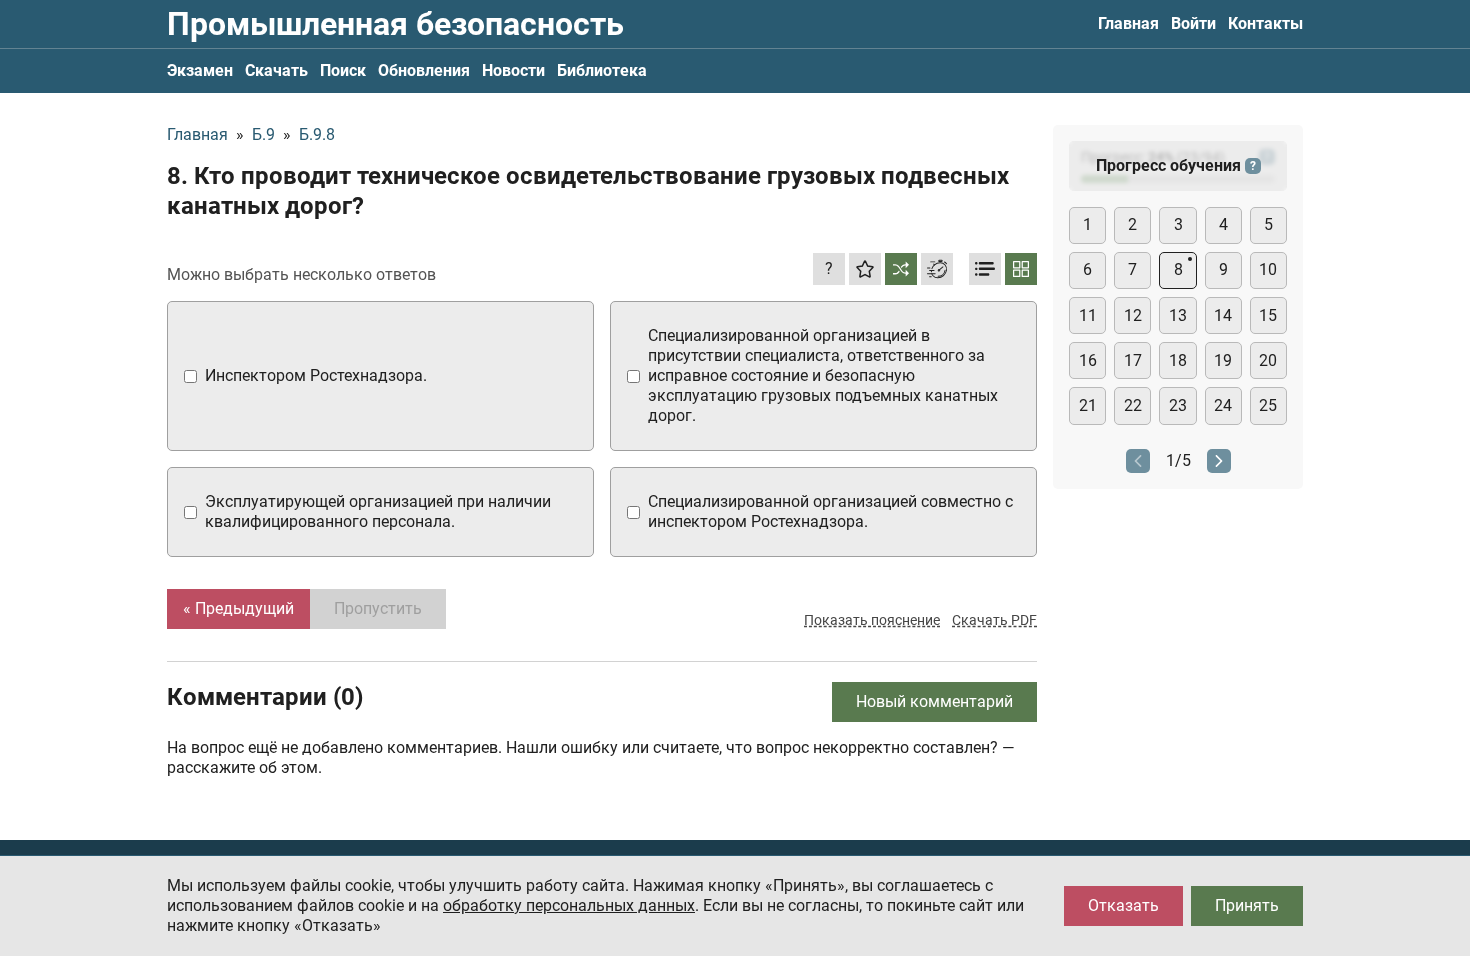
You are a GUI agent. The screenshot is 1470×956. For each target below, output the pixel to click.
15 (1268, 315)
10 (1268, 269)
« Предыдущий (238, 608)
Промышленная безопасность (395, 24)
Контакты (1265, 23)
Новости (513, 70)
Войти (1193, 23)
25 (1268, 405)
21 (1088, 405)
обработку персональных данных (569, 905)
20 (1268, 360)
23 (1178, 405)
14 (1223, 315)
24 (1223, 405)
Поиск (343, 70)
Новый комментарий (934, 701)
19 (1223, 360)
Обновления (424, 70)
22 (1133, 405)
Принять (1247, 905)
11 (1088, 315)
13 (1178, 315)
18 (1178, 360)
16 (1088, 360)
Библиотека (602, 70)
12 (1133, 315)
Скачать (276, 70)
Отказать (1123, 905)
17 (1133, 360)
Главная (1128, 23)
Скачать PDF (994, 620)
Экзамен (200, 70)
